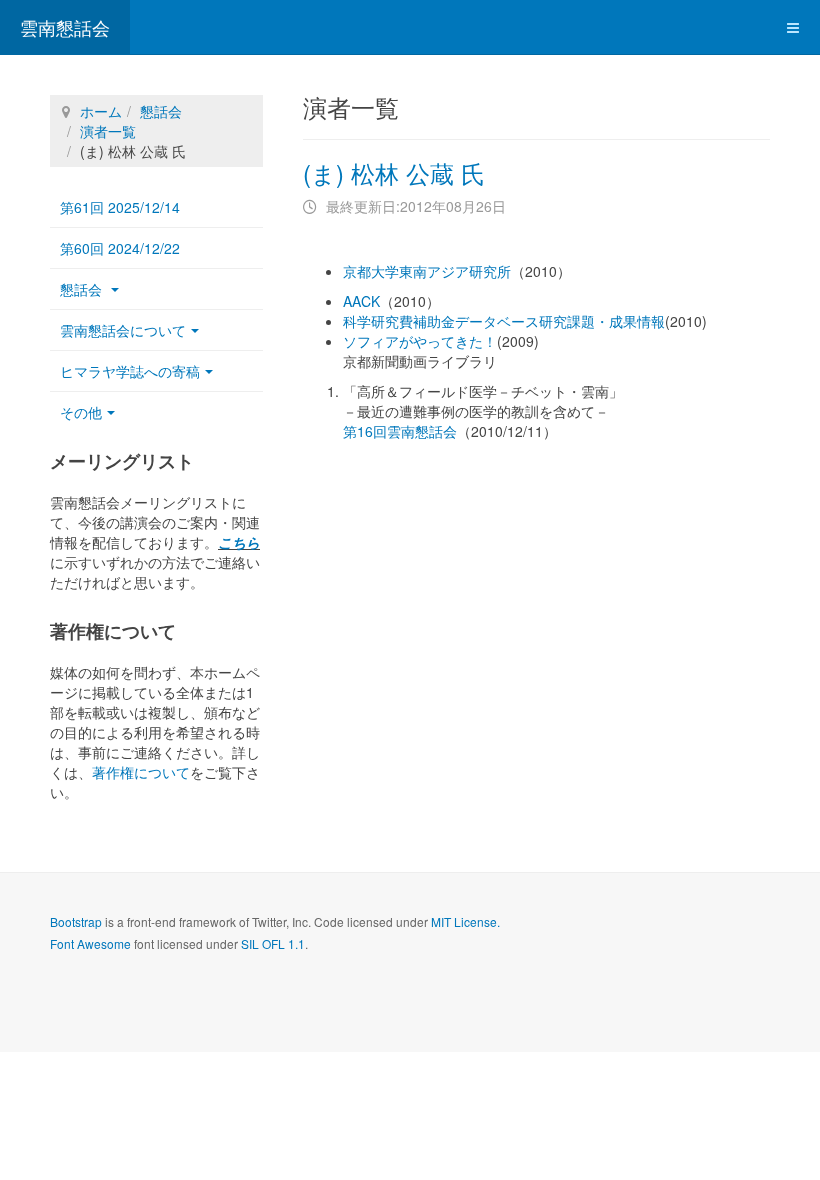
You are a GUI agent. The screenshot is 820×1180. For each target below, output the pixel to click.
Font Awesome (90, 943)
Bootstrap (76, 921)
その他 (81, 412)
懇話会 (161, 111)
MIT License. (465, 921)
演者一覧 (108, 131)
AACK (361, 301)
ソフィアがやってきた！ (420, 341)
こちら (239, 542)
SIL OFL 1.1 (273, 943)
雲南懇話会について (123, 330)
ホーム (101, 111)
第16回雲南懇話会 (400, 431)
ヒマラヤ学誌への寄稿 (130, 371)
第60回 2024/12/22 (120, 248)
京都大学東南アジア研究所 (427, 271)
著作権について (141, 772)
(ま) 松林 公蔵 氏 (394, 172)
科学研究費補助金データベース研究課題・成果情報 (504, 321)
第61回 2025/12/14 (120, 207)
